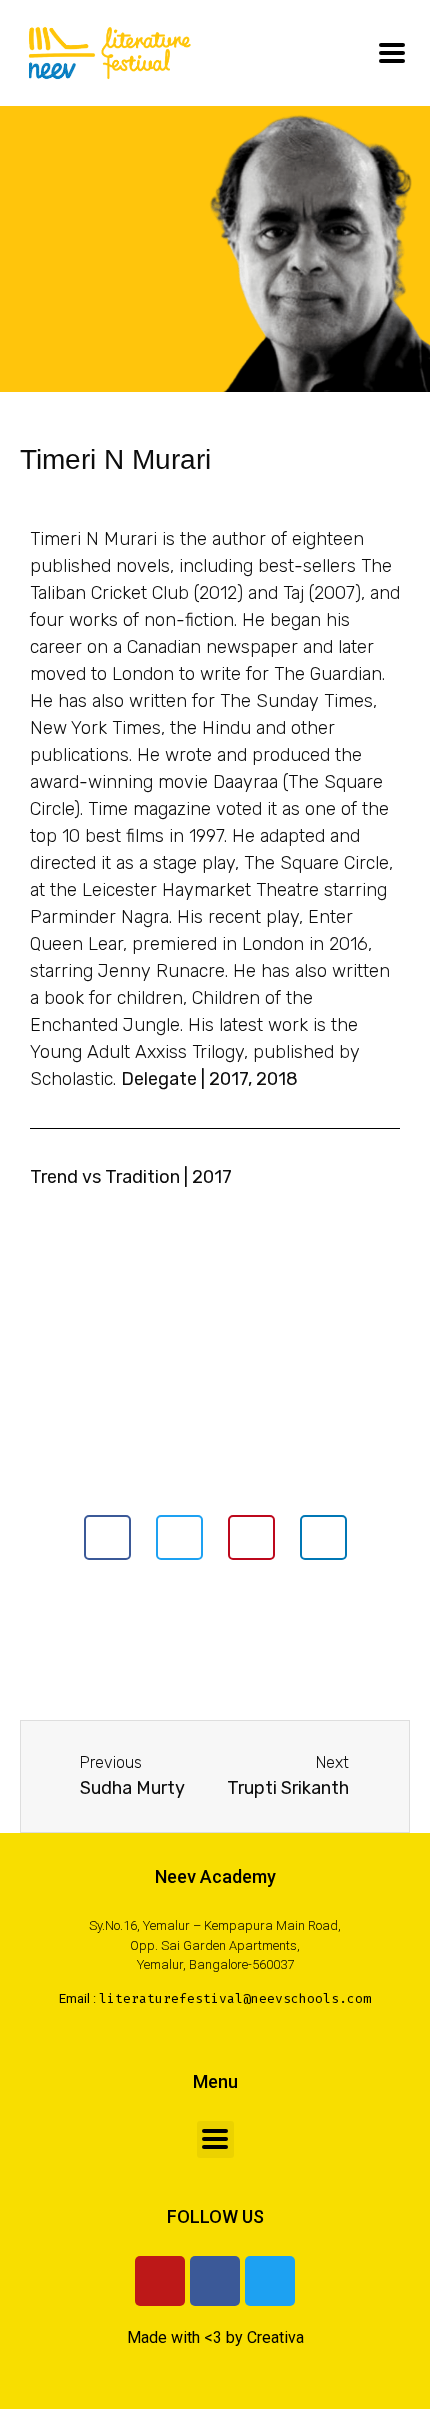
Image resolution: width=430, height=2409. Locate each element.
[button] (107, 1537)
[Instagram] (160, 2281)
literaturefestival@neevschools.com (235, 1998)
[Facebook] (215, 2281)
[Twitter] (270, 2281)
